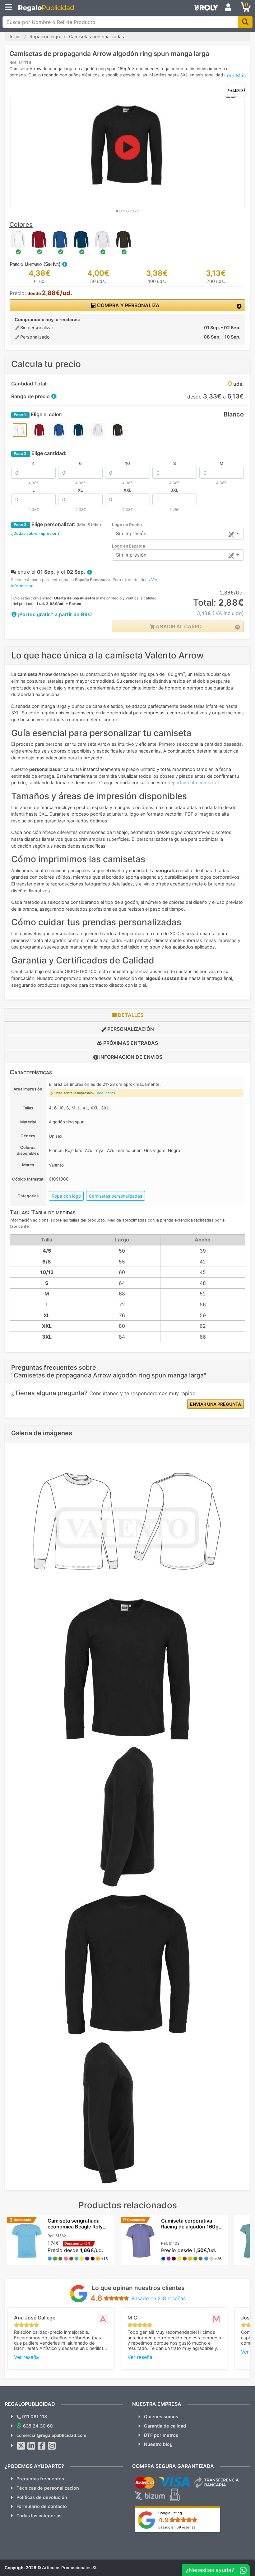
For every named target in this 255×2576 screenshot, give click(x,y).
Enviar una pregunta (216, 1404)
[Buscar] (245, 22)
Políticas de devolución (42, 2497)
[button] (64, 264)
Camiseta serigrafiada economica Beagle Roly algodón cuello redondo (76, 2227)
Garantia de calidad (165, 2426)
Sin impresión (131, 533)
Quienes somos (161, 2417)
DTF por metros (161, 2435)
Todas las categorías (39, 2516)
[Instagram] (52, 2446)
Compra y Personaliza (128, 305)
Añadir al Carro (178, 626)
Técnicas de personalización (48, 2488)
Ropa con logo (66, 1196)
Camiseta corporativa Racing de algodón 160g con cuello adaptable (190, 2227)
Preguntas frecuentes (40, 2479)
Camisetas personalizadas (116, 1196)
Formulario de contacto (42, 2506)
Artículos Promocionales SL (70, 2568)
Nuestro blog (158, 2444)
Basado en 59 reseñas (177, 2527)
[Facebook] (42, 2446)
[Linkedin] (31, 2446)
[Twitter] (21, 2446)
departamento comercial (193, 783)
